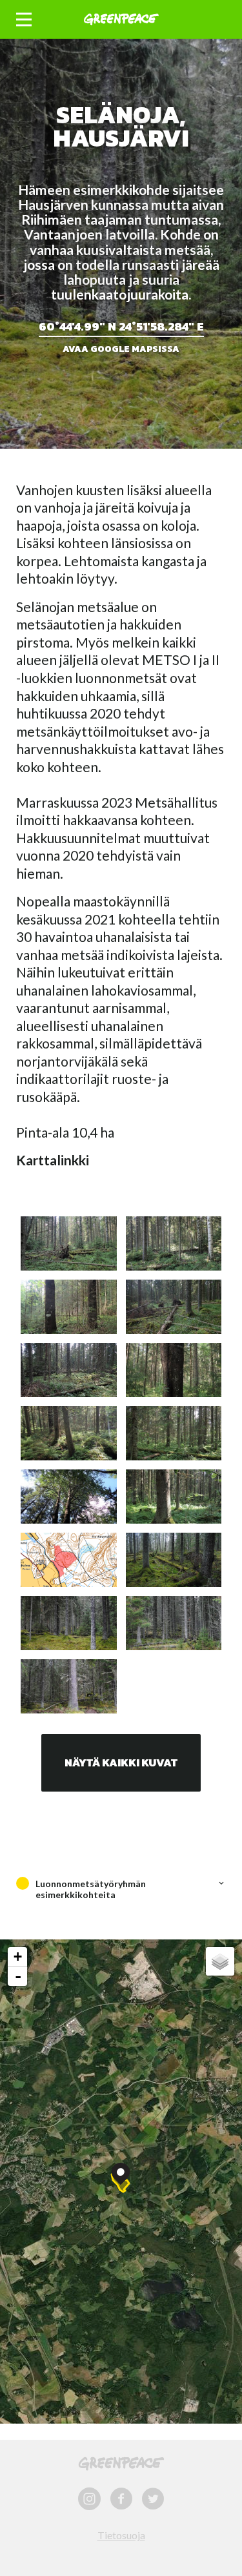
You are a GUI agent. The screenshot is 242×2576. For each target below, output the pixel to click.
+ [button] (18, 1957)
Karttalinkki (53, 1160)
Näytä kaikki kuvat (121, 1763)
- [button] (18, 1976)
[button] (24, 20)
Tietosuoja (121, 2535)
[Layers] (220, 1961)
